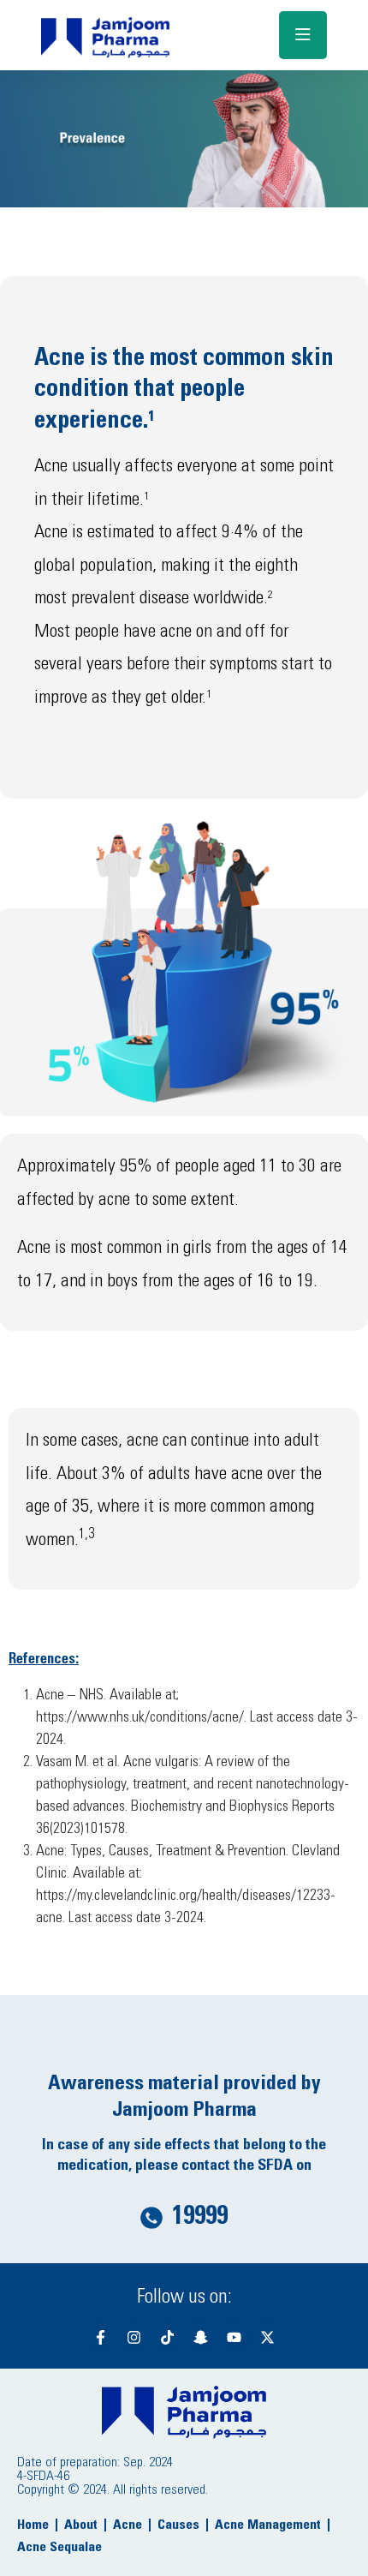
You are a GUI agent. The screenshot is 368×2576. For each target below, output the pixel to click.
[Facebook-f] (100, 2337)
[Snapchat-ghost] (200, 2337)
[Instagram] (134, 2337)
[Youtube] (234, 2337)
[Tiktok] (167, 2337)
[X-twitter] (267, 2337)
